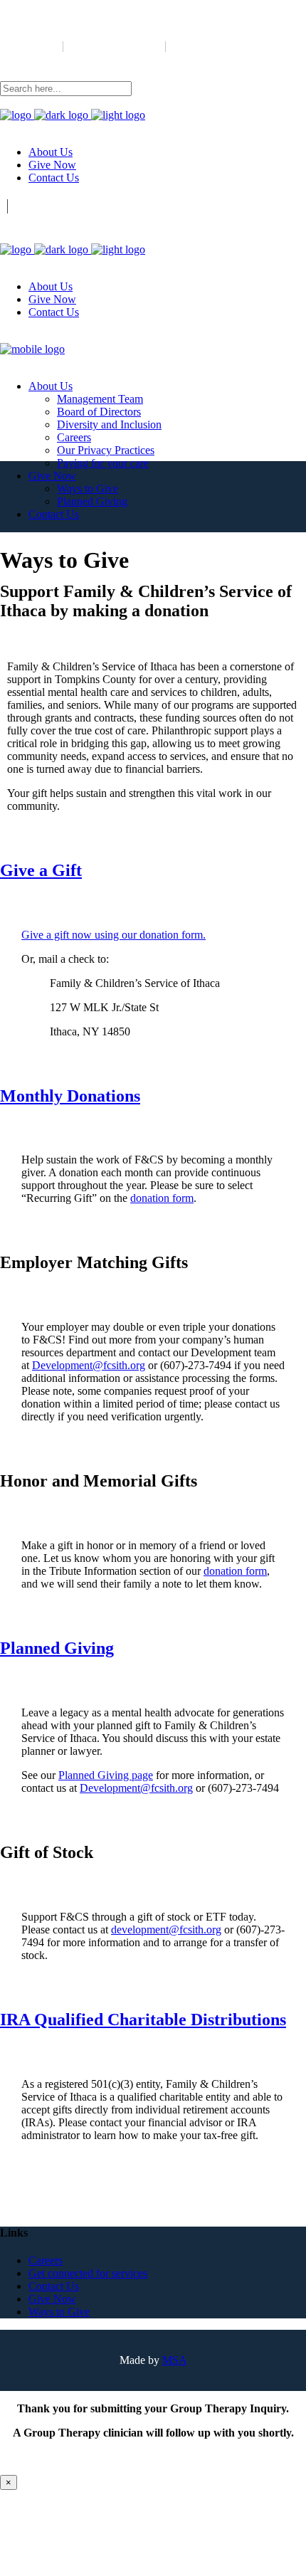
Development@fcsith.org (89, 1365)
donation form (162, 1198)
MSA (175, 2360)
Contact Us (54, 2286)
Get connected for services (88, 2273)
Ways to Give (59, 2312)
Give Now (52, 2299)
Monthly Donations (70, 1096)
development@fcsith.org (115, 58)
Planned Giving (57, 1648)
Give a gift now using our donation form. (114, 935)
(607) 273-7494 (27, 58)
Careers (46, 2260)
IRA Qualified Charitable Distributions (143, 2020)
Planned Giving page (106, 1775)
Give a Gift (41, 870)
